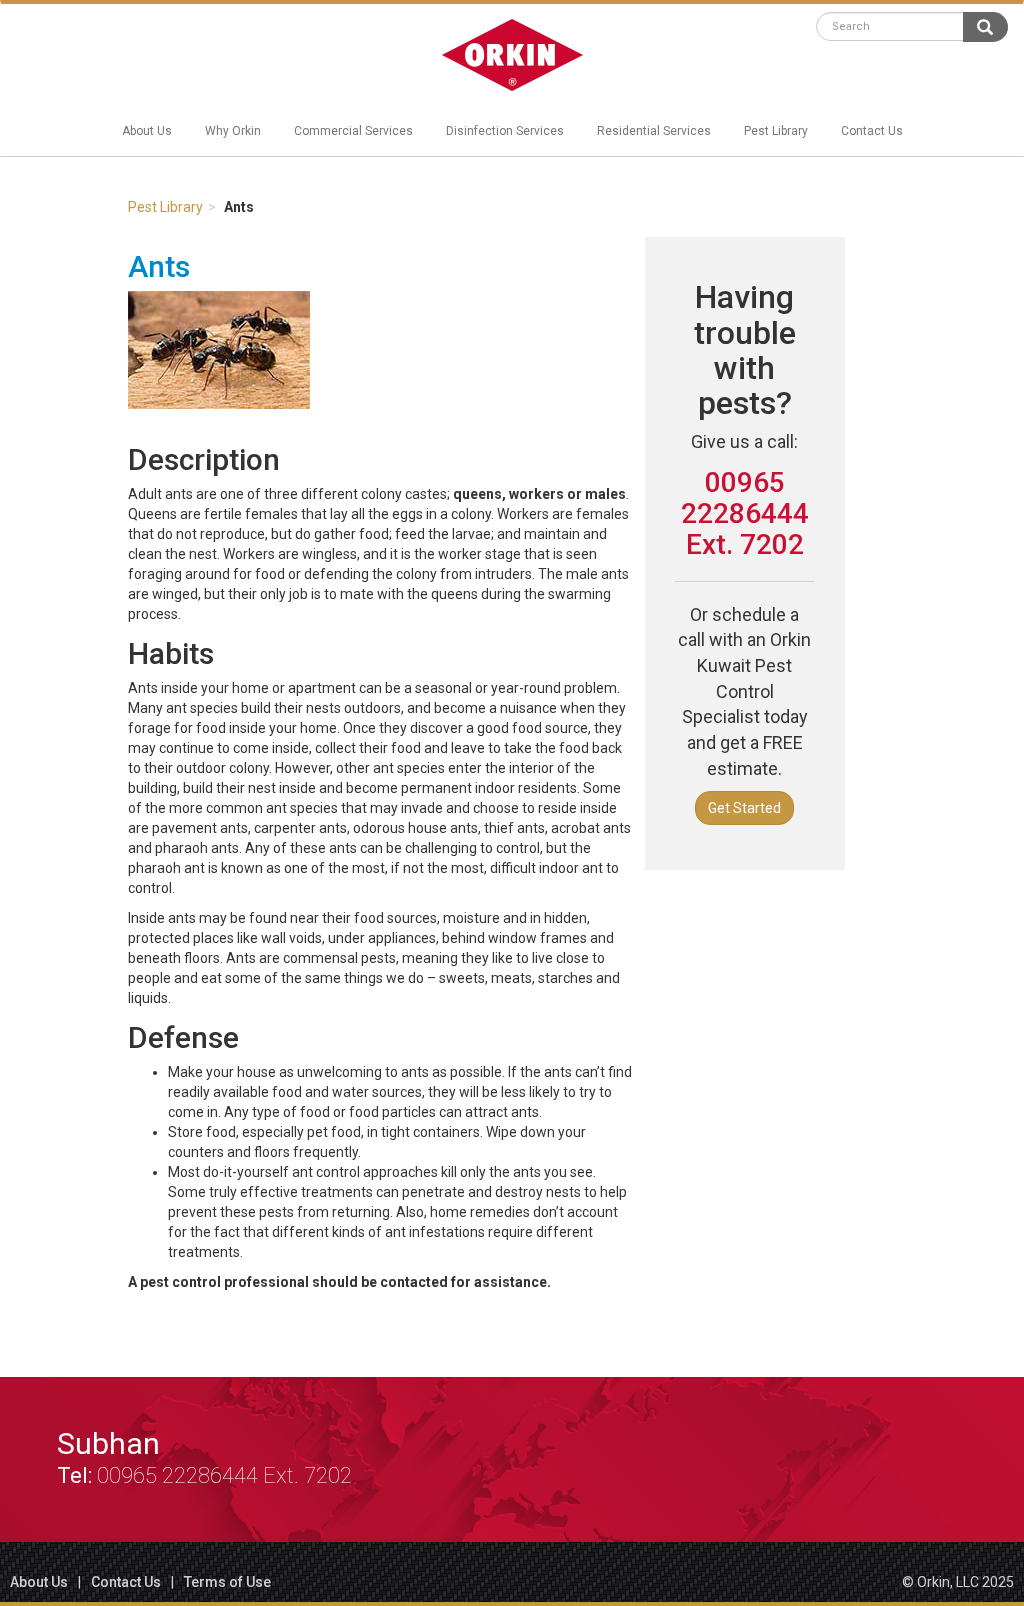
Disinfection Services (505, 131)
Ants (159, 266)
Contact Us (872, 131)
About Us (147, 131)
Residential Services (654, 131)
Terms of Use (227, 1582)
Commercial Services (353, 131)
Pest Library (776, 131)
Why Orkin (233, 131)
